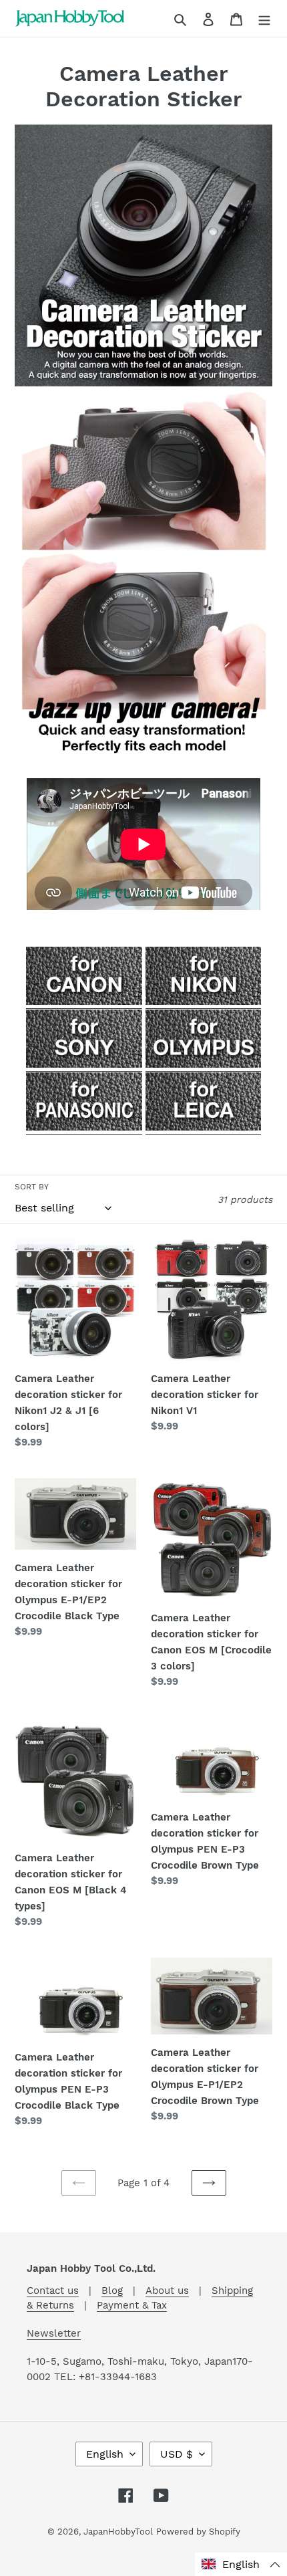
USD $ (177, 2454)
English (105, 2454)
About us (167, 2291)
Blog (112, 2291)
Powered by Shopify (198, 2532)
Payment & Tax (132, 2305)
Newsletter (54, 2333)
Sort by (32, 1187)
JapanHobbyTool (118, 2532)
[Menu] (264, 19)
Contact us (53, 2291)
